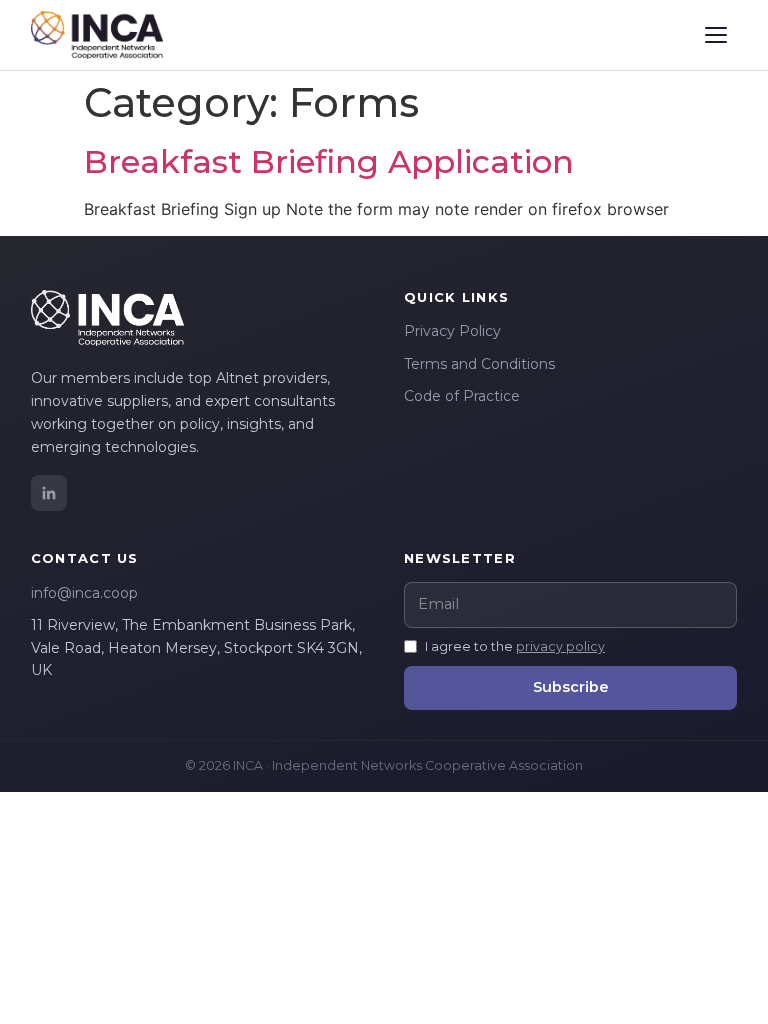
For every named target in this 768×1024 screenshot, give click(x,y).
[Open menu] (716, 35)
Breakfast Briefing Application (329, 161)
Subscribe (571, 687)
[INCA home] (97, 35)
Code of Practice (462, 396)
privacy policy (560, 646)
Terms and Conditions (479, 364)
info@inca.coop (84, 593)
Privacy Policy (452, 331)
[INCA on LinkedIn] (49, 493)
